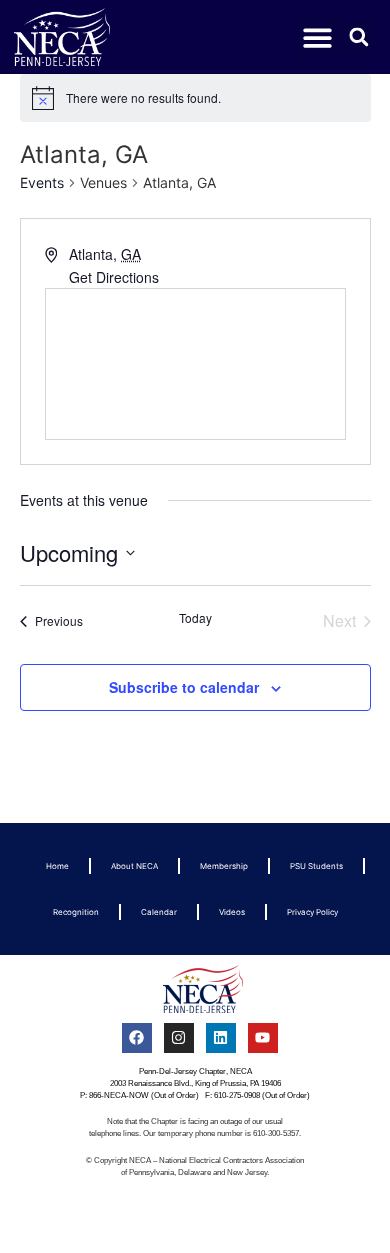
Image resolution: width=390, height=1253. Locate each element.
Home (57, 866)
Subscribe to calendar (184, 687)
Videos (232, 912)
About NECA (134, 866)
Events (42, 182)
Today (195, 618)
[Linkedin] (221, 1038)
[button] (318, 37)
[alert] (195, 98)
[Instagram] (179, 1038)
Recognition (76, 912)
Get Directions (114, 277)
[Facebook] (137, 1038)
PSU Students (316, 866)
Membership (224, 866)
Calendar (159, 912)
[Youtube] (263, 1038)
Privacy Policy (312, 912)
